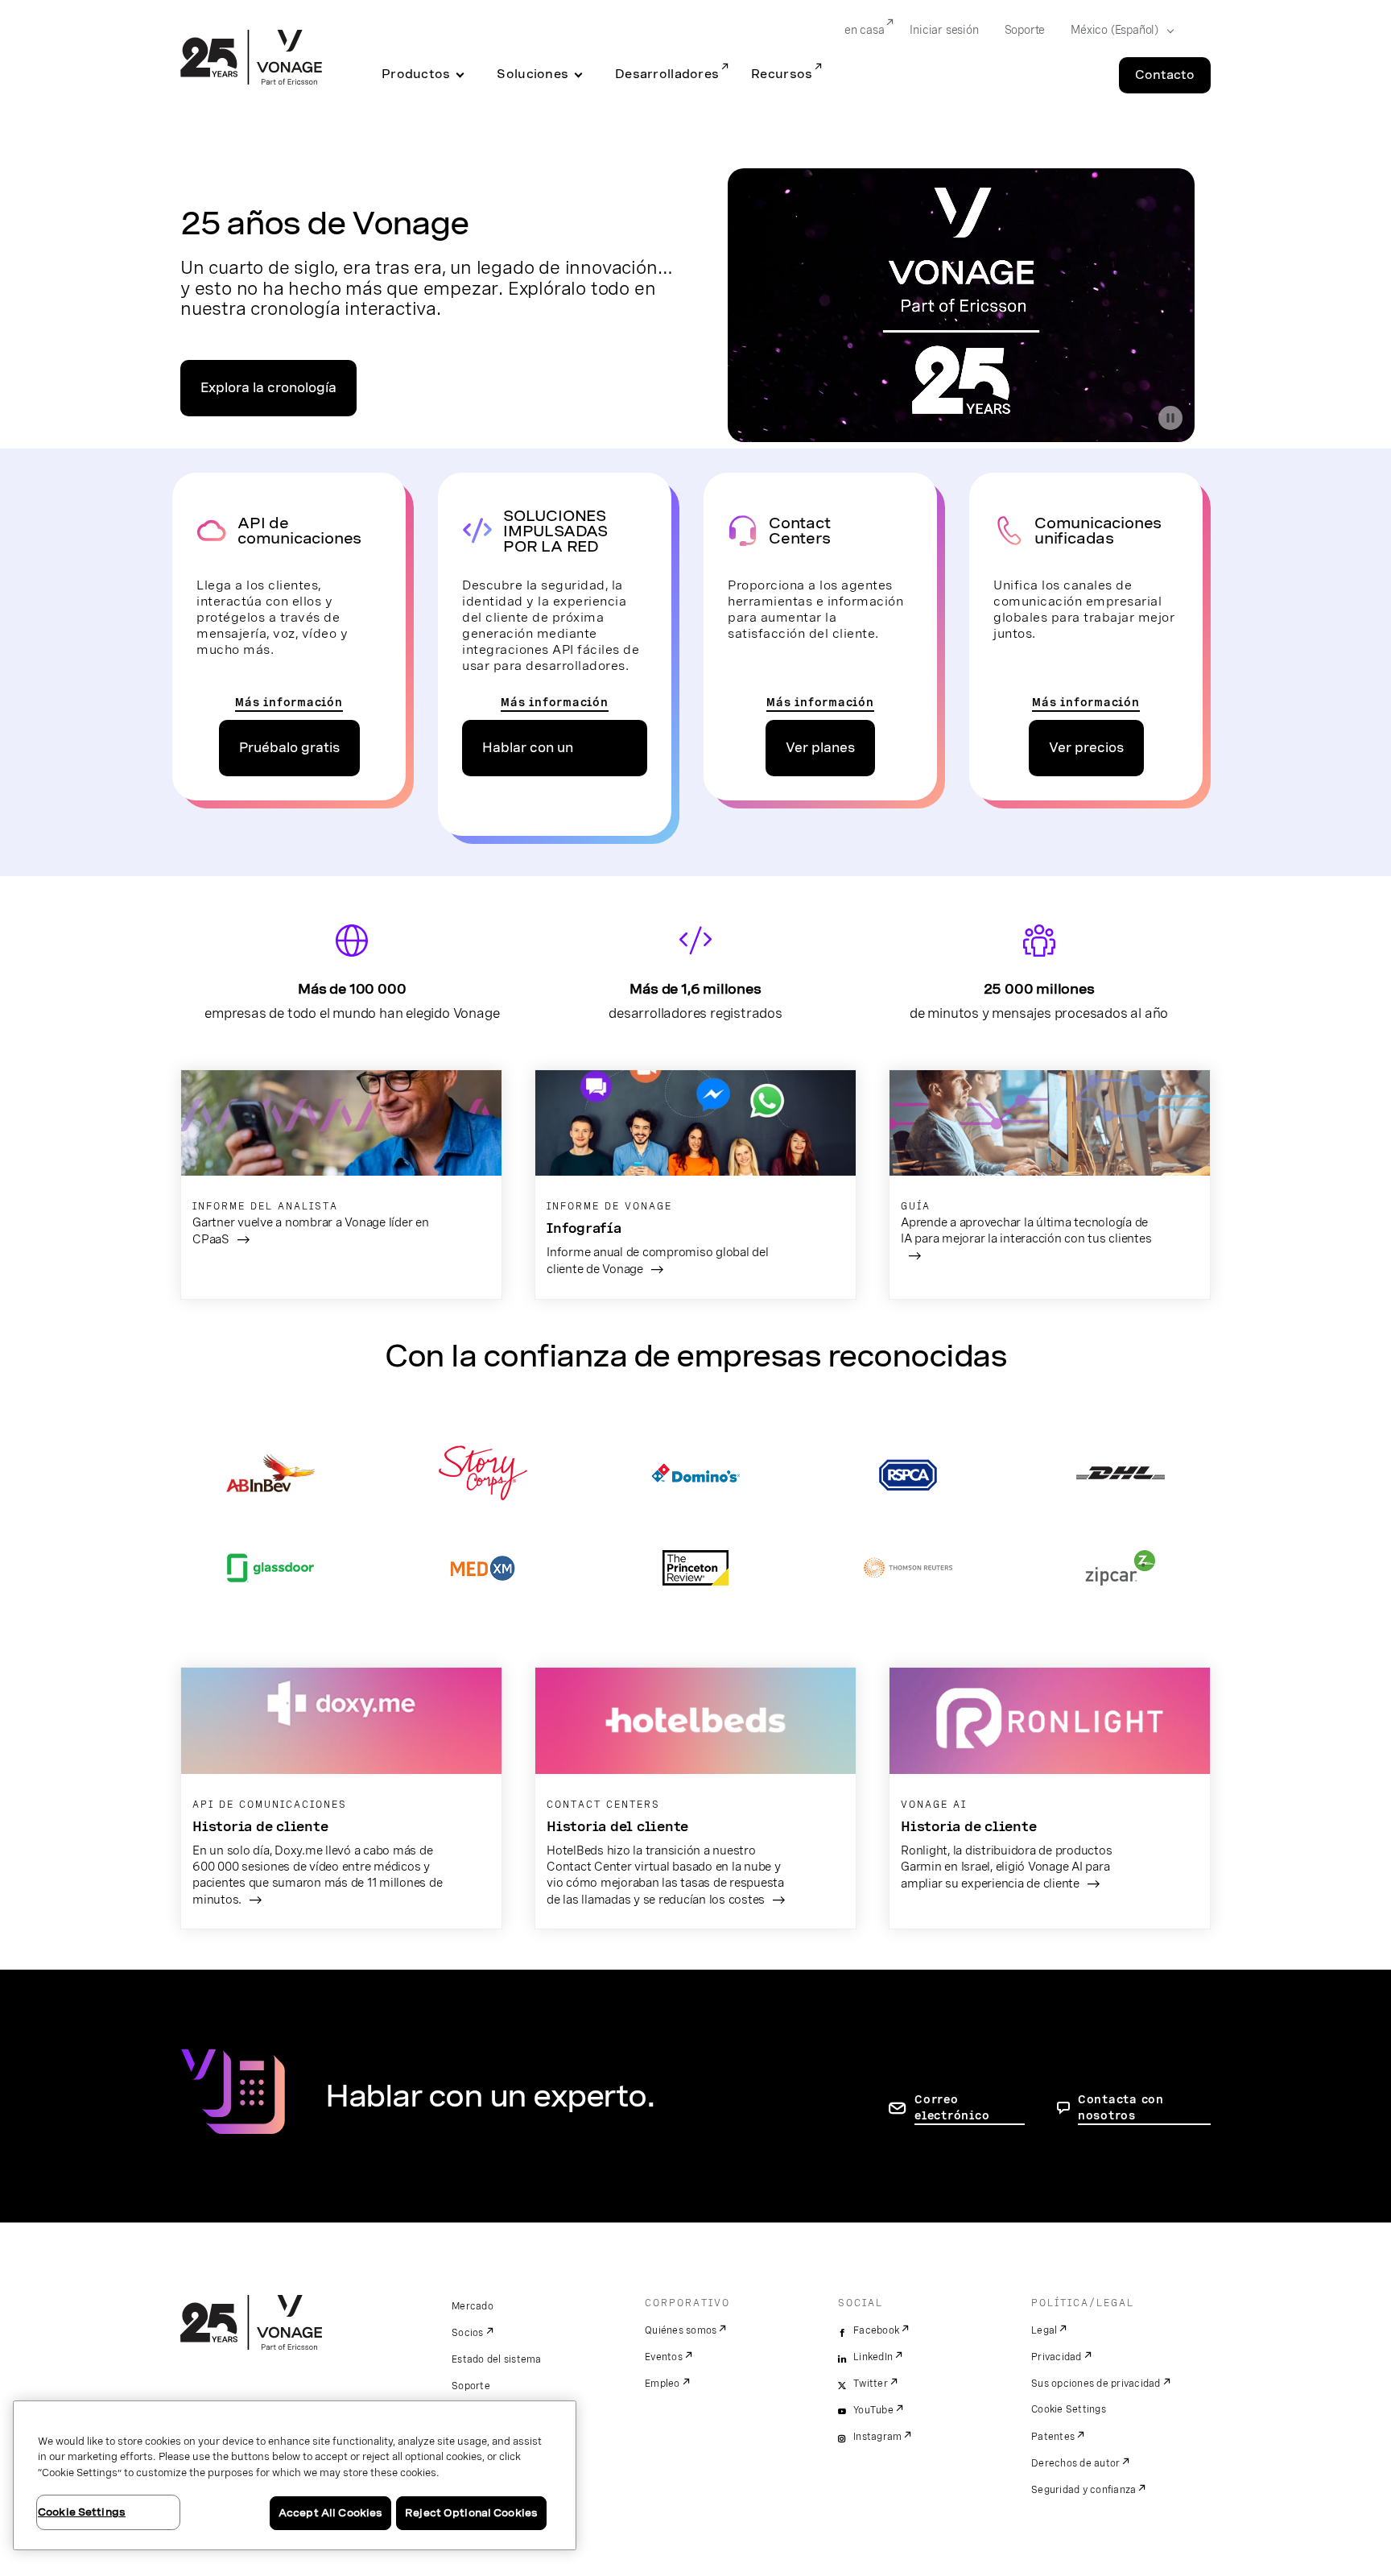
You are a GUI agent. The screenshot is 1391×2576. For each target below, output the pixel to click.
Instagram (877, 2437)
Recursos (782, 74)
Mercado (473, 2306)
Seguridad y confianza (1083, 2490)
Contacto (1165, 75)
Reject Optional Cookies (471, 2513)
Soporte (1025, 30)
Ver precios (1086, 748)
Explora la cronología (268, 388)
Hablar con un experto (528, 758)
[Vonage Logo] (251, 59)
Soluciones (532, 74)
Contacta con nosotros (1121, 2107)
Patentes (1053, 2437)
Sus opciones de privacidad (1096, 2384)
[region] (295, 2475)
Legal (1044, 2330)
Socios (468, 2333)
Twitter (871, 2384)
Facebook (876, 2330)
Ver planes (820, 748)
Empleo (662, 2384)
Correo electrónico (952, 2107)
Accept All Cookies (330, 2513)
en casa (865, 30)
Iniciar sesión (944, 30)
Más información (289, 702)
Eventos (664, 2357)
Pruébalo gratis (289, 748)
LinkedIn (873, 2357)
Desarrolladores (667, 74)
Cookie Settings (1069, 2409)
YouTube (873, 2410)
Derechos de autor (1075, 2463)
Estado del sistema (497, 2359)
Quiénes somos (681, 2330)
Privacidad (1057, 2357)
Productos (416, 74)
